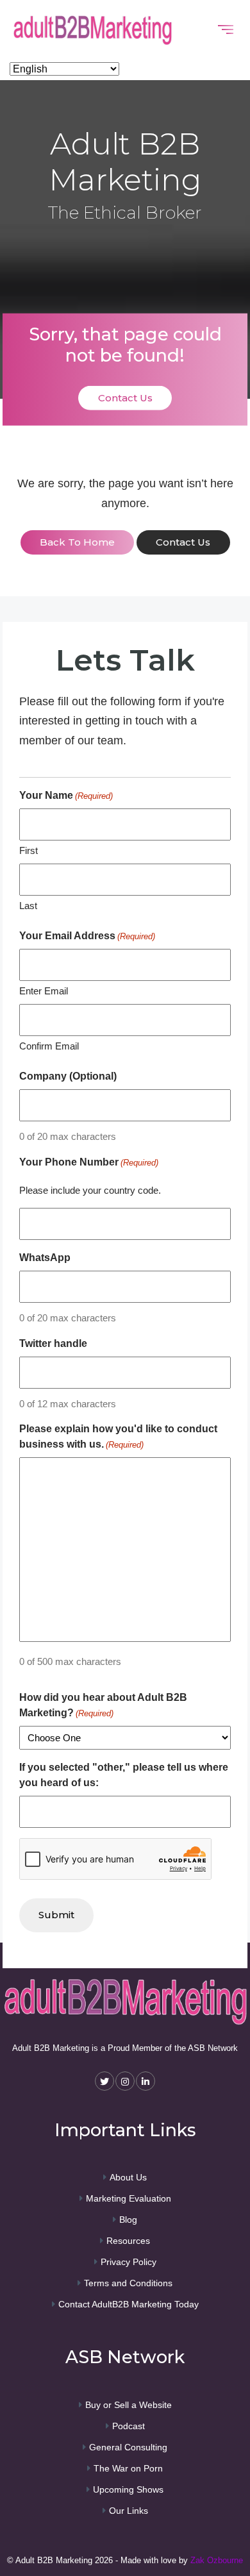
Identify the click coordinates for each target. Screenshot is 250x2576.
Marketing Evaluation (129, 2198)
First (29, 850)
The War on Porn (128, 2468)
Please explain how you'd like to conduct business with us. (118, 1436)
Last (28, 906)
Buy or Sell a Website (129, 2405)
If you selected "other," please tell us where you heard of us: (124, 1775)
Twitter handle (53, 1343)
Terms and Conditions (128, 2283)
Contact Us (125, 398)
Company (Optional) (68, 1076)
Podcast (129, 2426)
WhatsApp (45, 1258)
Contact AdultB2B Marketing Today (129, 2304)
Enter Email (44, 991)
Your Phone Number (89, 1162)
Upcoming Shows (128, 2489)
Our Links (129, 2511)
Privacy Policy (129, 2262)
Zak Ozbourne (217, 2560)
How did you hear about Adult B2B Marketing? (103, 1705)
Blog (128, 2220)
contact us (183, 542)
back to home (77, 542)
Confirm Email (49, 1046)
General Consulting (128, 2447)
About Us (128, 2177)
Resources (128, 2241)
